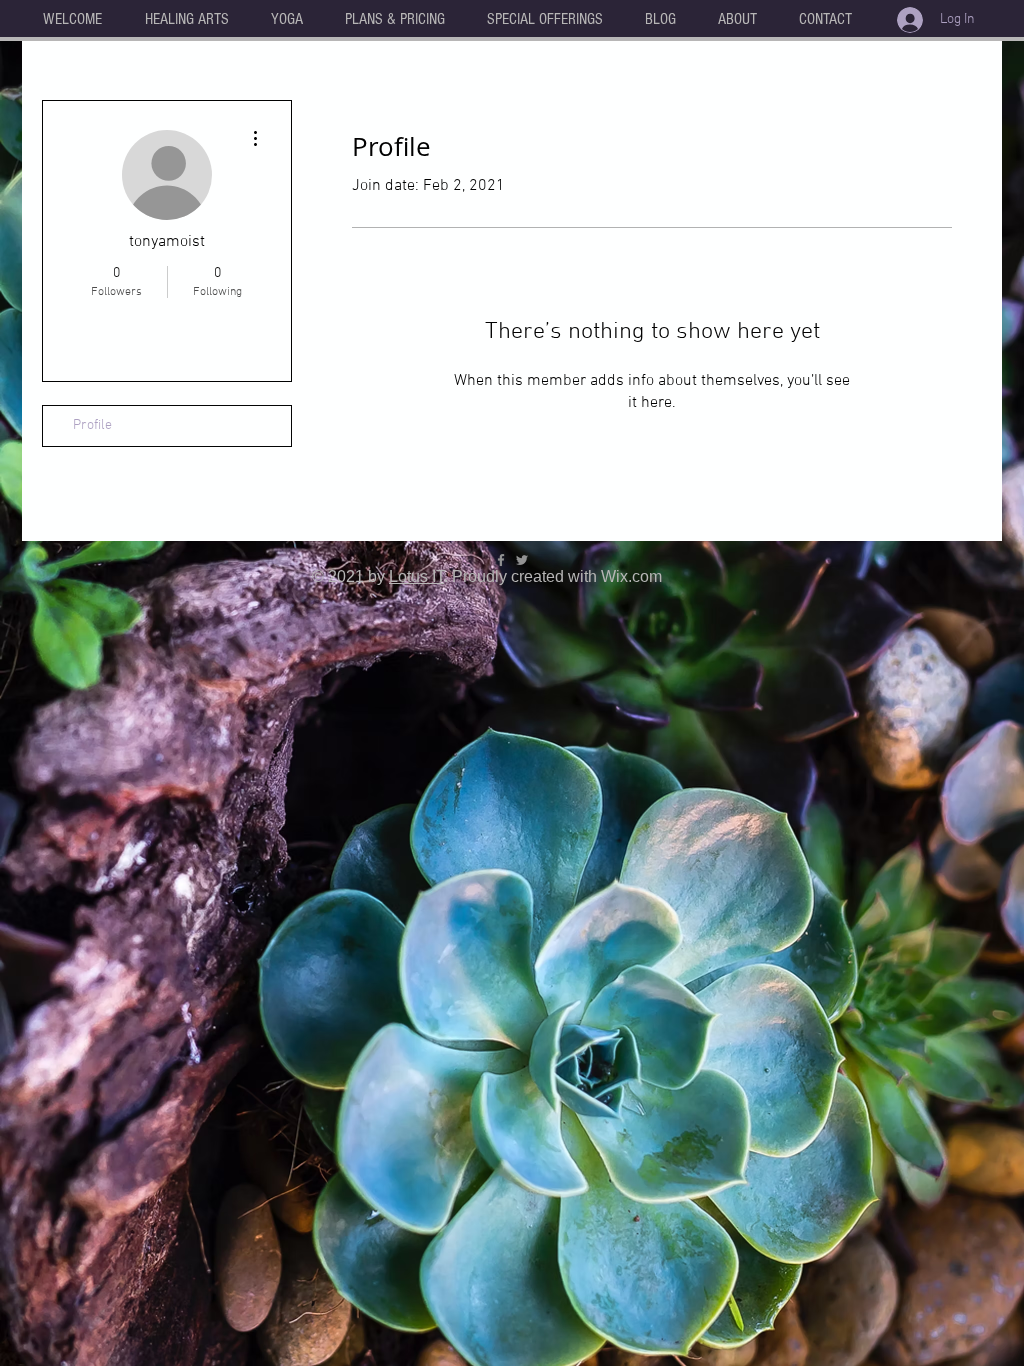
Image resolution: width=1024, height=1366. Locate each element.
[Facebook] (501, 560)
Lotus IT (416, 576)
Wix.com (631, 576)
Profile (92, 425)
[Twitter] (522, 560)
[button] (186, 19)
